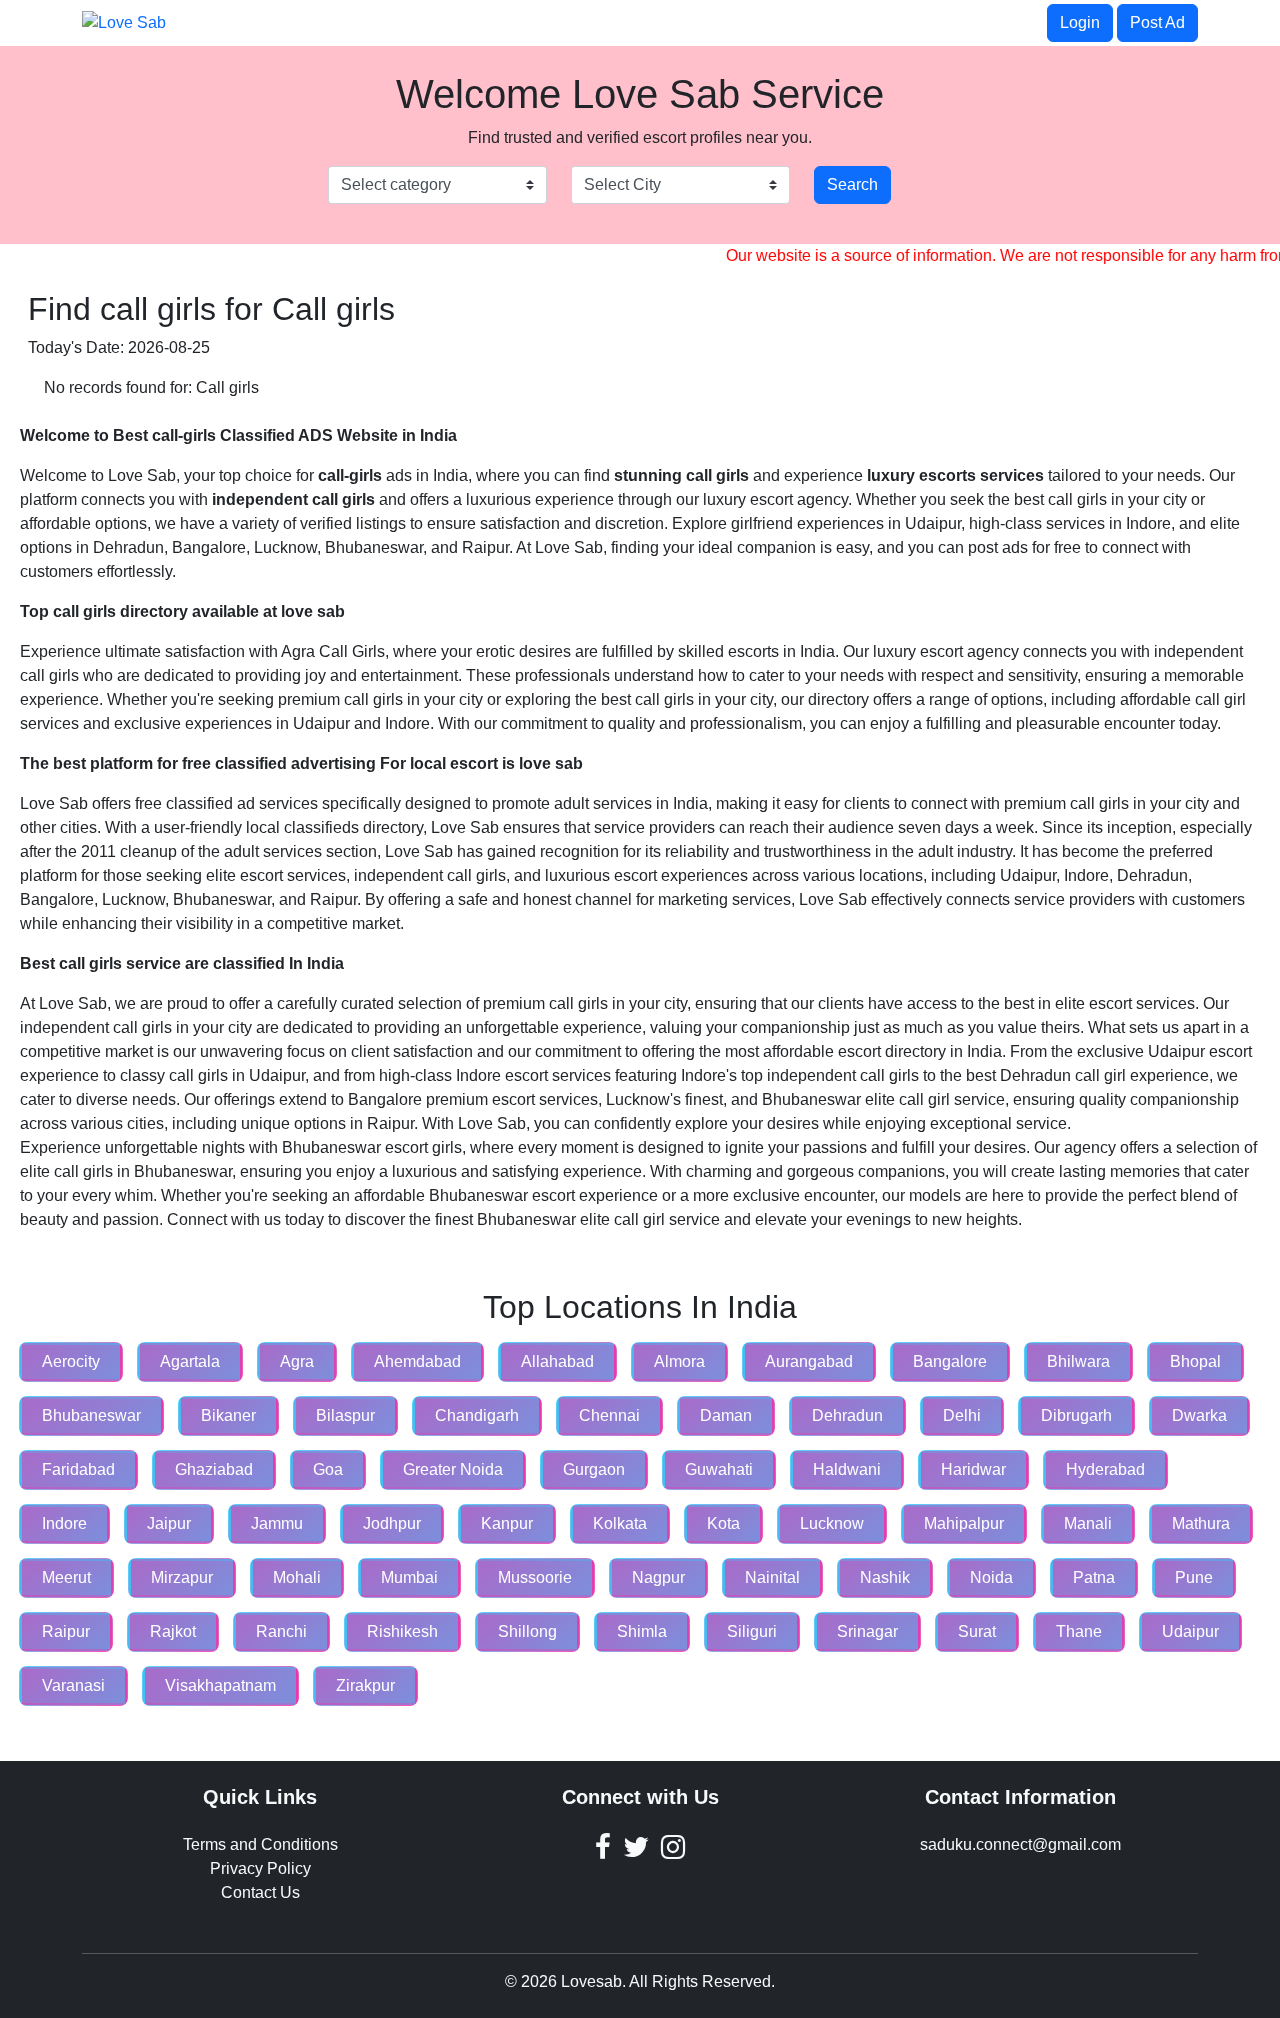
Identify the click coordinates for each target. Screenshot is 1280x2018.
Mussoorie (535, 1577)
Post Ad (1157, 22)
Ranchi (281, 1631)
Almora (679, 1361)
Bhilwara (1078, 1361)
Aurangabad (809, 1361)
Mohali (297, 1577)
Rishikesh (402, 1631)
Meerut (66, 1577)
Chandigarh (477, 1415)
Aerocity (71, 1361)
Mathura (1201, 1523)
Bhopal (1195, 1361)
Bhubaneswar (91, 1415)
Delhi (962, 1415)
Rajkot (173, 1631)
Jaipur (169, 1523)
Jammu (277, 1523)
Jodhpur (392, 1523)
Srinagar (867, 1631)
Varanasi (73, 1685)
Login (1080, 22)
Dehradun (847, 1415)
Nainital (772, 1577)
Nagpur (658, 1577)
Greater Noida (453, 1469)
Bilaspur (345, 1415)
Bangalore (950, 1361)
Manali (1088, 1523)
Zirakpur (365, 1685)
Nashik (885, 1577)
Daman (726, 1415)
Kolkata (620, 1523)
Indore (64, 1523)
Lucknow (832, 1523)
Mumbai (409, 1577)
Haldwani (847, 1469)
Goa (328, 1469)
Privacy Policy (260, 1868)
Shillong (527, 1631)
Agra (297, 1361)
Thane (1079, 1631)
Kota (723, 1523)
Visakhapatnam (220, 1685)
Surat (977, 1631)
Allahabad (557, 1361)
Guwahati (719, 1469)
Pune (1194, 1577)
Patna (1094, 1577)
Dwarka (1199, 1415)
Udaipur (1190, 1631)
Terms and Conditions (260, 1844)
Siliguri (752, 1631)
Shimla (642, 1631)
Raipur (66, 1631)
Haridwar (973, 1469)
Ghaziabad (214, 1469)
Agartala (190, 1361)
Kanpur (507, 1523)
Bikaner (228, 1415)
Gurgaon (594, 1469)
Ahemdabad (417, 1361)
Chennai (609, 1415)
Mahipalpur (964, 1523)
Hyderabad (1105, 1469)
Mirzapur (182, 1577)
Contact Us (260, 1892)
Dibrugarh (1076, 1415)
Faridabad (78, 1469)
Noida (991, 1577)
